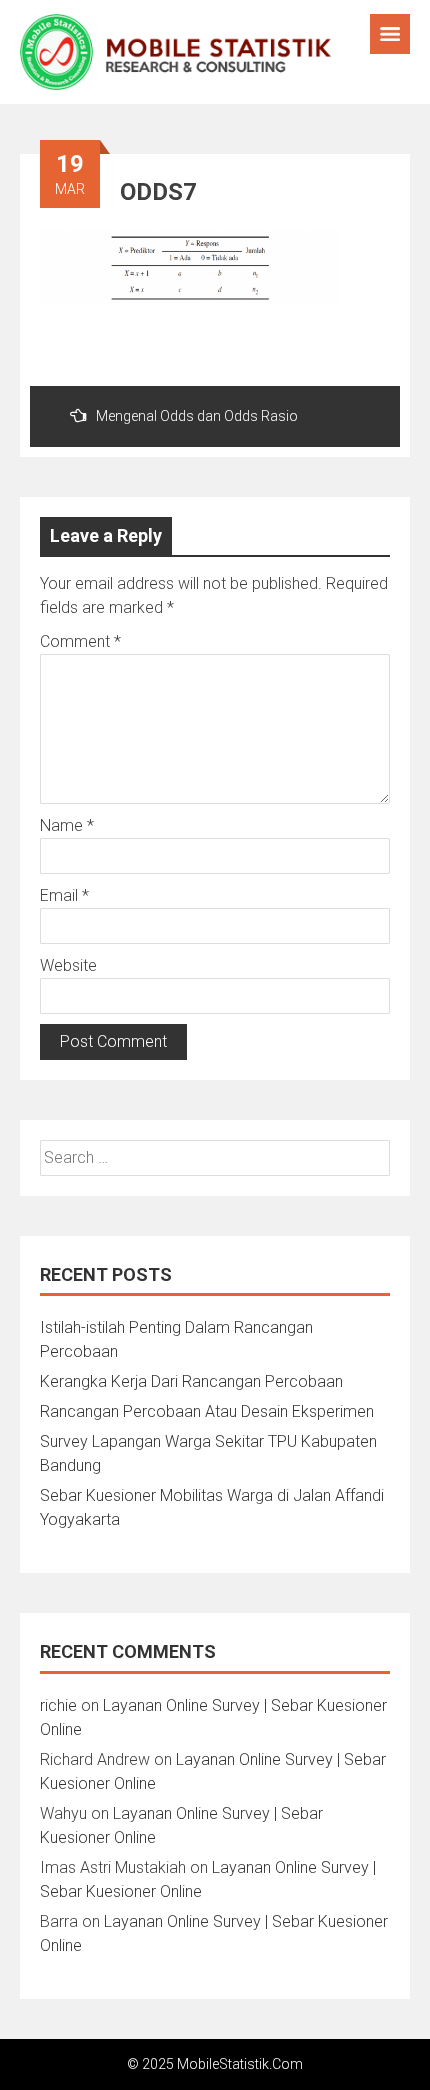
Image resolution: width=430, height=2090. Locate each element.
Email (64, 895)
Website (68, 965)
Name (67, 825)
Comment (80, 641)
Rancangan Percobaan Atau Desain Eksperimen (207, 1411)
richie (58, 1705)
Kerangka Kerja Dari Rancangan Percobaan (191, 1381)
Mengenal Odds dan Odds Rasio (197, 416)
